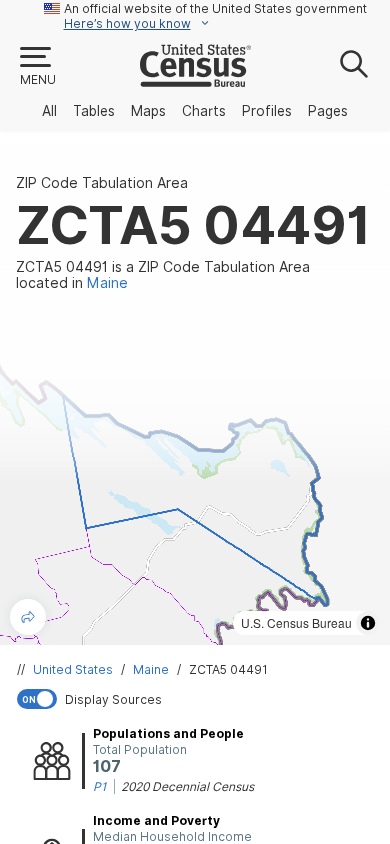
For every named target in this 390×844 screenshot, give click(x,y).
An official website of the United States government (215, 8)
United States (73, 669)
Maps (148, 111)
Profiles (267, 111)
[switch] (199, 699)
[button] (37, 67)
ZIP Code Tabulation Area (102, 183)
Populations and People (168, 733)
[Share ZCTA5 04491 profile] (28, 617)
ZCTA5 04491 (228, 669)
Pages (328, 111)
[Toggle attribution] (368, 623)
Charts (204, 111)
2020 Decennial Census (187, 786)
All (49, 111)
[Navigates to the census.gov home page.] (195, 79)
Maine (151, 669)
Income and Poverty (156, 820)
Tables (94, 111)
